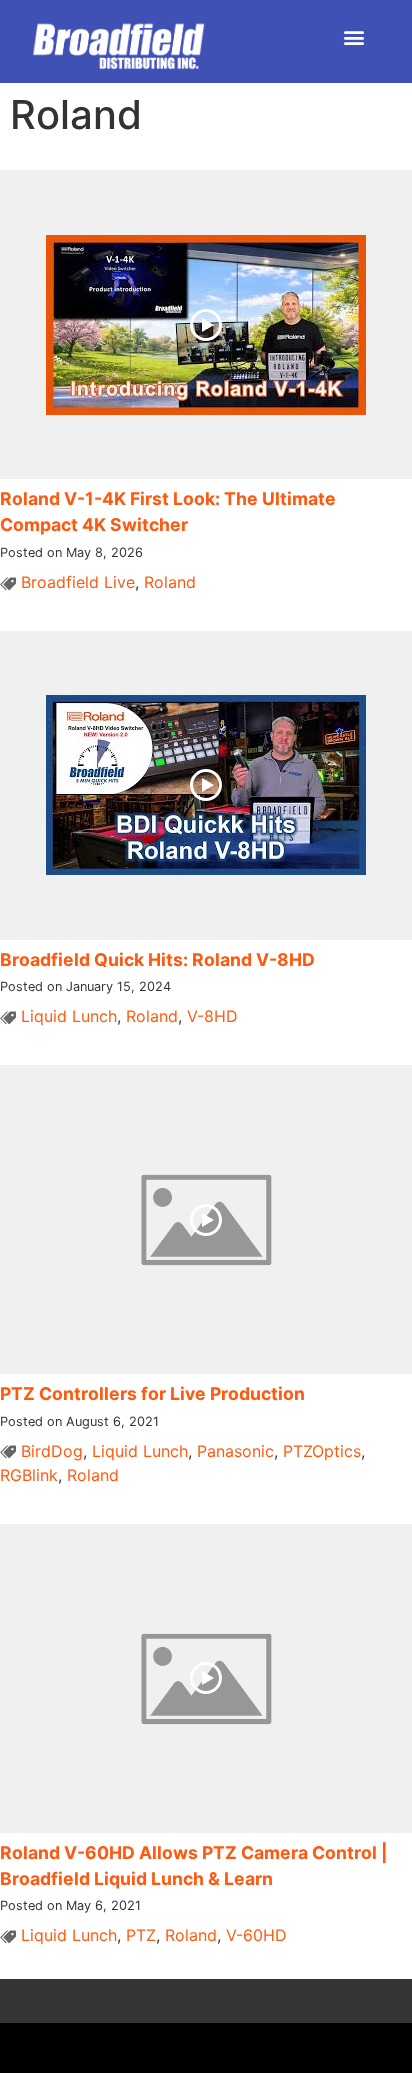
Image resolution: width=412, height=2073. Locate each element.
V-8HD (212, 1016)
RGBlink (29, 1475)
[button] (354, 36)
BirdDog (52, 1451)
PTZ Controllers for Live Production (152, 1393)
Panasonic (235, 1451)
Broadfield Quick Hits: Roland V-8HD (157, 959)
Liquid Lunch (69, 1016)
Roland (170, 582)
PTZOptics (322, 1451)
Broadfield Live (78, 582)
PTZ (141, 1935)
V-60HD (256, 1935)
